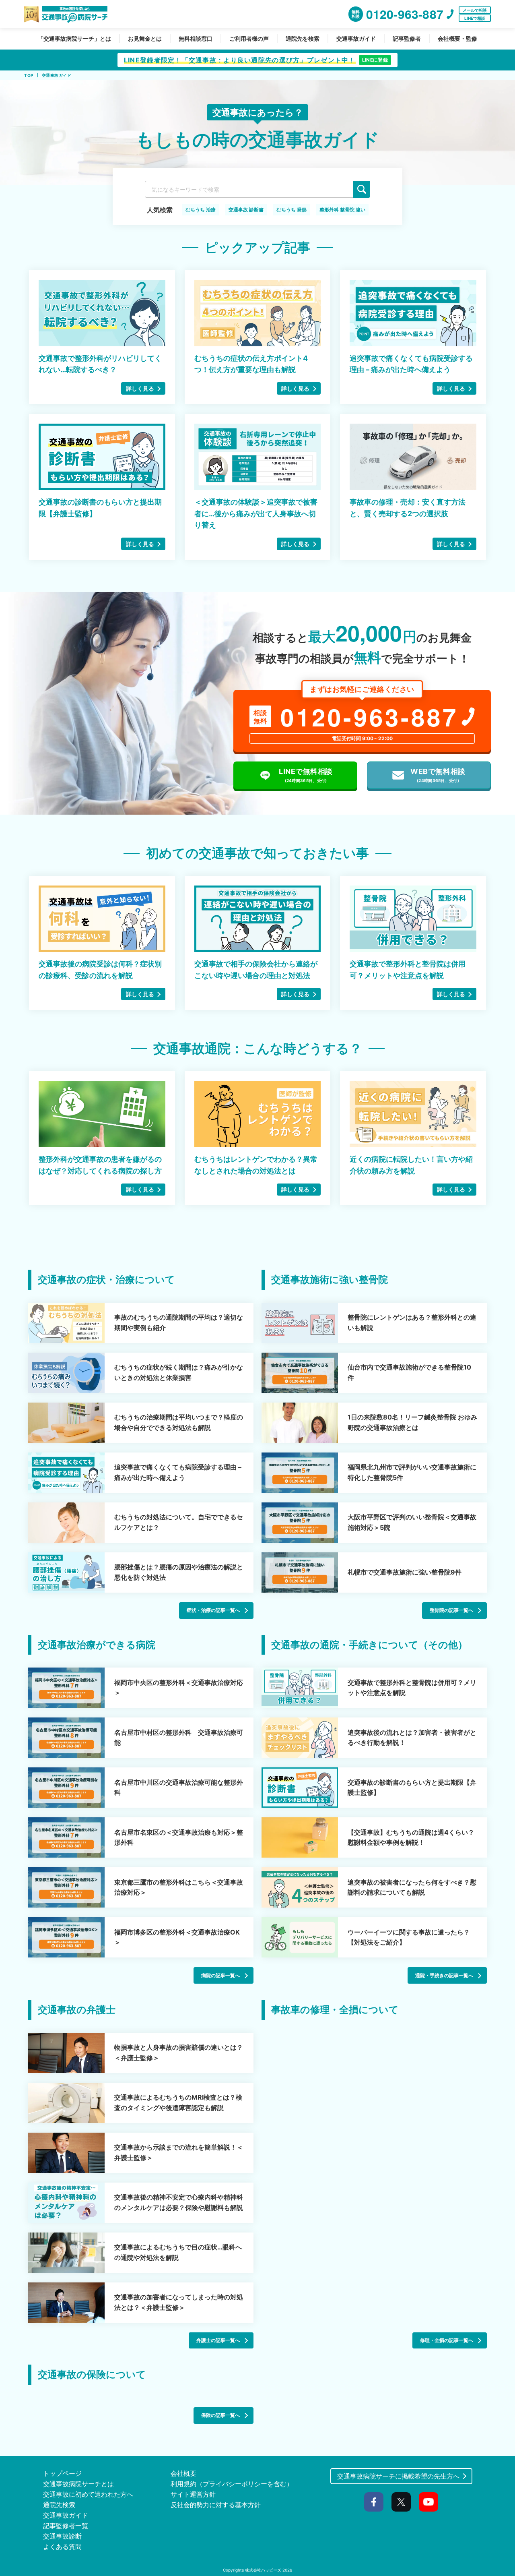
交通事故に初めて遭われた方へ (88, 2494)
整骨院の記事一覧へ (451, 1610)
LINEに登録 (375, 60)
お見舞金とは (145, 38)
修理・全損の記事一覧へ (447, 2340)
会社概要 (183, 2473)
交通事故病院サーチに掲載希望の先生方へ (398, 2476)
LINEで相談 (475, 18)
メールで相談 (475, 10)
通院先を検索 (303, 38)
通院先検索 (59, 2505)
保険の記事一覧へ (220, 2415)
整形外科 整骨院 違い (342, 210)
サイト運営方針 (193, 2494)
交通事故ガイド (356, 38)
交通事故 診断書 (246, 210)
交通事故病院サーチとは (78, 2484)
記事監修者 (407, 38)
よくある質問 (62, 2547)
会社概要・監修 (457, 38)
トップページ (62, 2473)
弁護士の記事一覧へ (218, 2340)
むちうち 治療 (201, 210)
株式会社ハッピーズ (263, 2570)
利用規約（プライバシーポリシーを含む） (232, 2484)
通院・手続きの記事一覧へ (444, 1975)
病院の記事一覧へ (220, 1975)
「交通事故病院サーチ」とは (74, 38)
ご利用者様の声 (249, 38)
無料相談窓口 (196, 38)
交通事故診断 (62, 2536)
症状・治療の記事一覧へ (213, 1610)
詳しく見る (140, 388)
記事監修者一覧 (66, 2526)
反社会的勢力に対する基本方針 (216, 2505)
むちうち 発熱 (291, 210)
